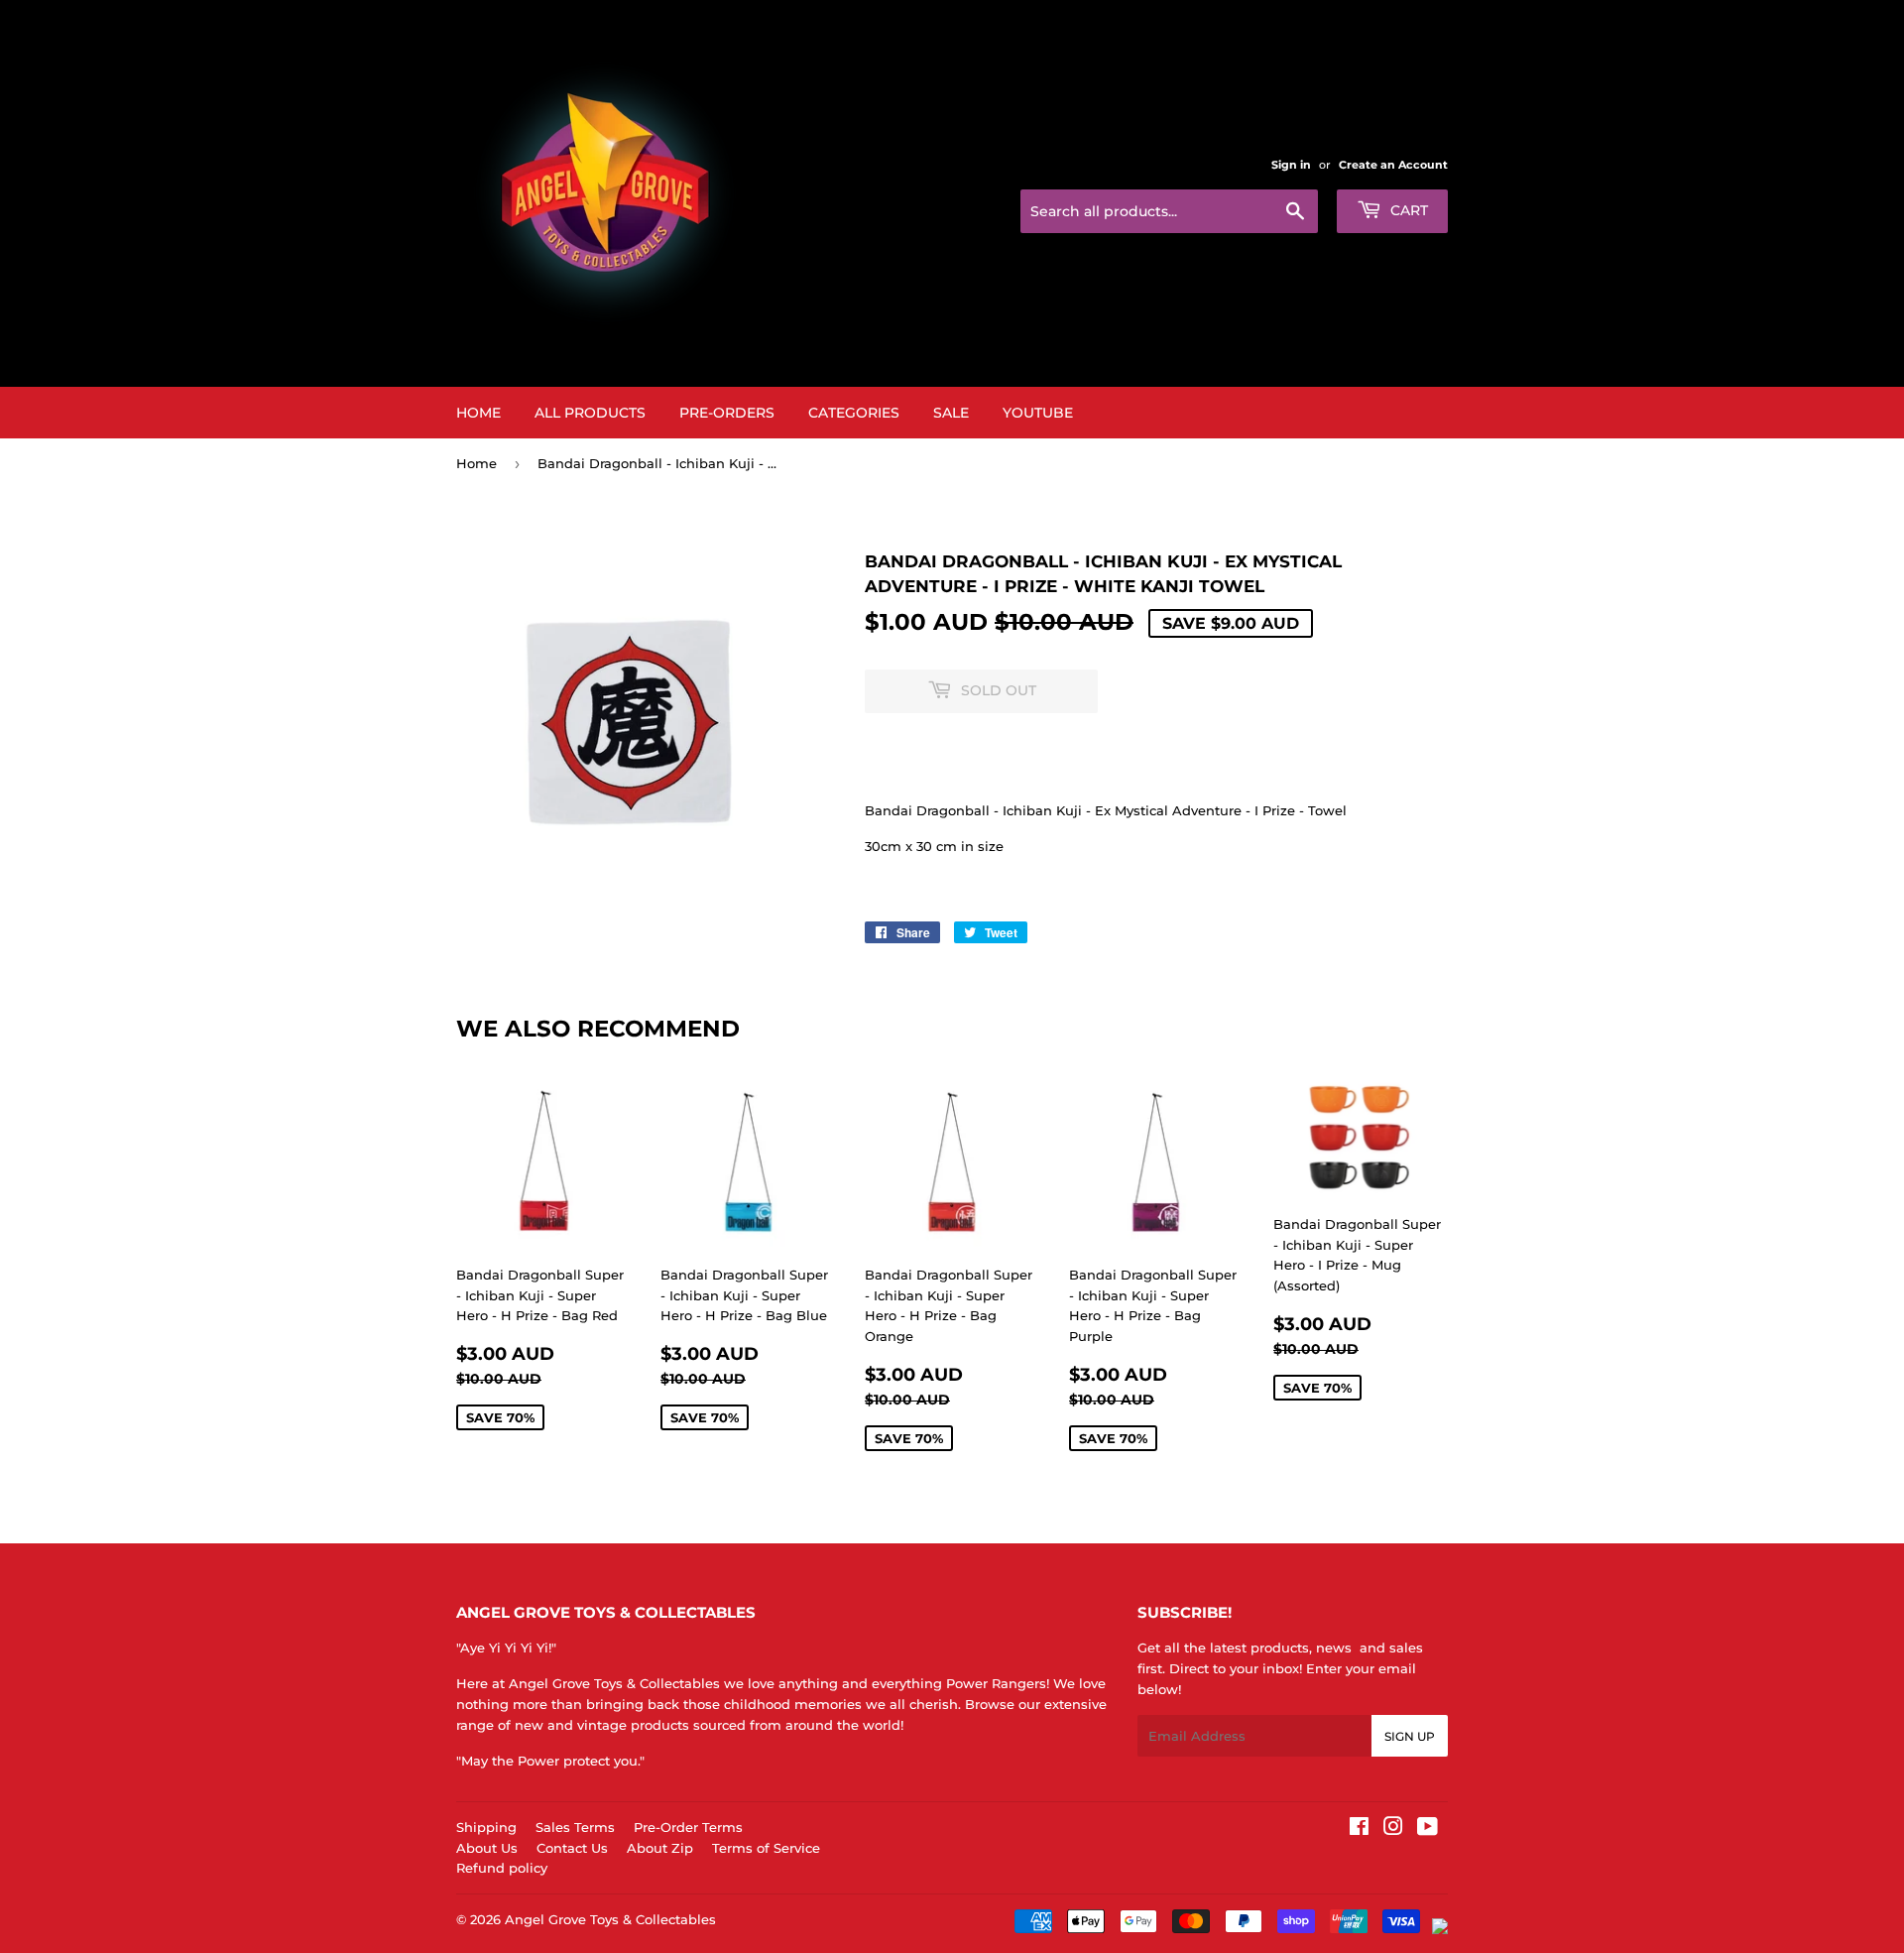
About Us (487, 1848)
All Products (590, 413)
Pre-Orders (727, 413)
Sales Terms (575, 1827)
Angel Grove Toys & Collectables (610, 1919)
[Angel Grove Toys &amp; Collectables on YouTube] (1428, 1829)
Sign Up (1410, 1736)
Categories (854, 413)
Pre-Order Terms (688, 1827)
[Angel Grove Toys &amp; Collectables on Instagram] (1393, 1829)
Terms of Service (766, 1848)
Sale (951, 413)
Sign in (1291, 165)
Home (478, 413)
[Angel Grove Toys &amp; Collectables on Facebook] (1359, 1829)
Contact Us (572, 1848)
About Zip (660, 1848)
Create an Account (1393, 165)
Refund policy (502, 1868)
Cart (1407, 210)
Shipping (486, 1827)
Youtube (1038, 413)
